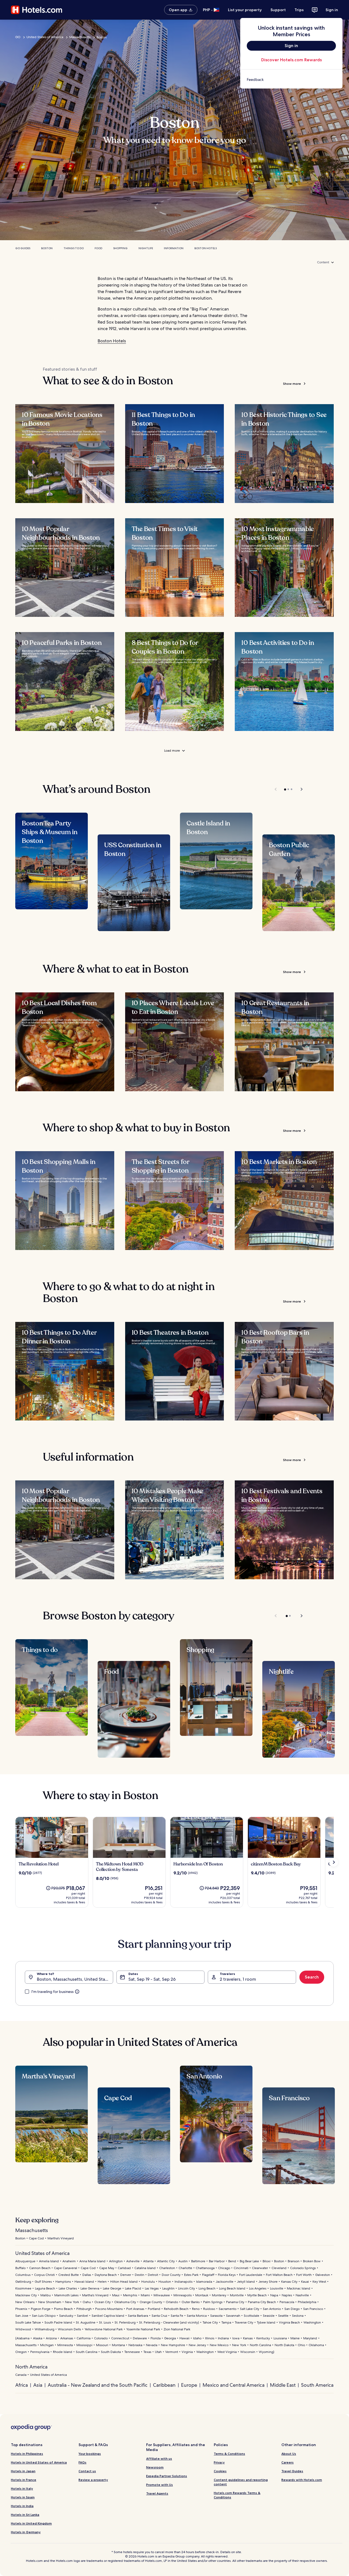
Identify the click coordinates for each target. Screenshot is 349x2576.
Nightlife (146, 248)
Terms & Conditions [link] (229, 2454)
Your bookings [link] (90, 2454)
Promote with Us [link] (160, 2485)
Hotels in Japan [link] (23, 2471)
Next (299, 789)
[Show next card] (334, 1862)
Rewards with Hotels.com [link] (302, 2480)
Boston (47, 248)
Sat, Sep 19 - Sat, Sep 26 (152, 1979)
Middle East (283, 2385)
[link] (291, 80)
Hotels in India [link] (22, 2506)
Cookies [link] (220, 2471)
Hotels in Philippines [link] (27, 2454)
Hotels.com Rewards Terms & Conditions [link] (237, 2495)
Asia (38, 2385)
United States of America (45, 37)
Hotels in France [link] (24, 2480)
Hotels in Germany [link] (26, 2532)
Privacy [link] (219, 2462)
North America (31, 2367)
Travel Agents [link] (157, 2493)
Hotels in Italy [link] (22, 2488)
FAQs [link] (82, 2462)
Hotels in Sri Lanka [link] (25, 2515)
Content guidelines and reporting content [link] (241, 2482)
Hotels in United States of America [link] (39, 2462)
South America (317, 2385)
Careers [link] (288, 2462)
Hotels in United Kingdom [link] (31, 2523)
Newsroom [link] (155, 2467)
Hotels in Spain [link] (23, 2497)
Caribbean (164, 2385)
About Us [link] (289, 2454)
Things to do (74, 248)
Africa (22, 2385)
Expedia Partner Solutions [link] (167, 2476)
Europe (189, 2385)
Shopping (120, 248)
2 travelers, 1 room (238, 1979)
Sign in (332, 10)
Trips (299, 10)
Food (98, 248)
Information (174, 248)
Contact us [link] (87, 2471)
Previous (276, 789)
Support (278, 10)
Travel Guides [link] (292, 2471)
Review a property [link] (93, 2480)
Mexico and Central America (234, 2385)
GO (18, 37)
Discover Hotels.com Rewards (291, 60)
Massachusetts (80, 37)
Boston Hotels (206, 248)
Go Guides (23, 248)
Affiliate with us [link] (159, 2458)
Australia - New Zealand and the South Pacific (98, 2385)
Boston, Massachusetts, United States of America (75, 1979)
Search (312, 1977)
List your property (245, 10)
